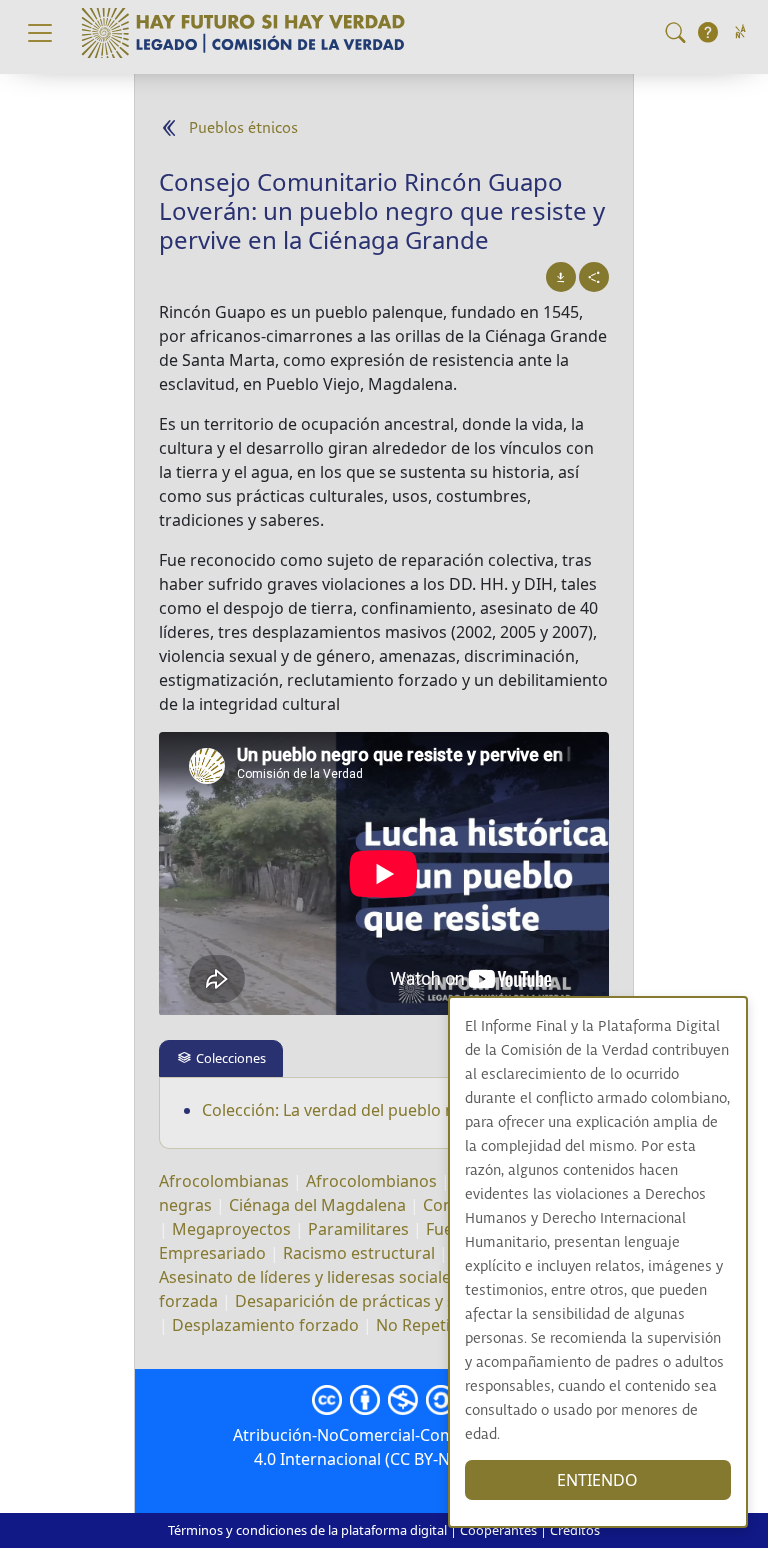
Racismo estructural (359, 1253)
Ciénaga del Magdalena (317, 1205)
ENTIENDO (597, 1480)
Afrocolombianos (371, 1181)
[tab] (221, 1058)
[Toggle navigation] (40, 33)
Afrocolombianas (224, 1181)
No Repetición (429, 1325)
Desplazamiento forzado (265, 1325)
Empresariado (212, 1253)
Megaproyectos (231, 1229)
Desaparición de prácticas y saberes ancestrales (416, 1301)
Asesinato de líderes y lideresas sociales (309, 1277)
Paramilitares (358, 1229)
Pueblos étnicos (243, 128)
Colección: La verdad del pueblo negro (346, 1110)
